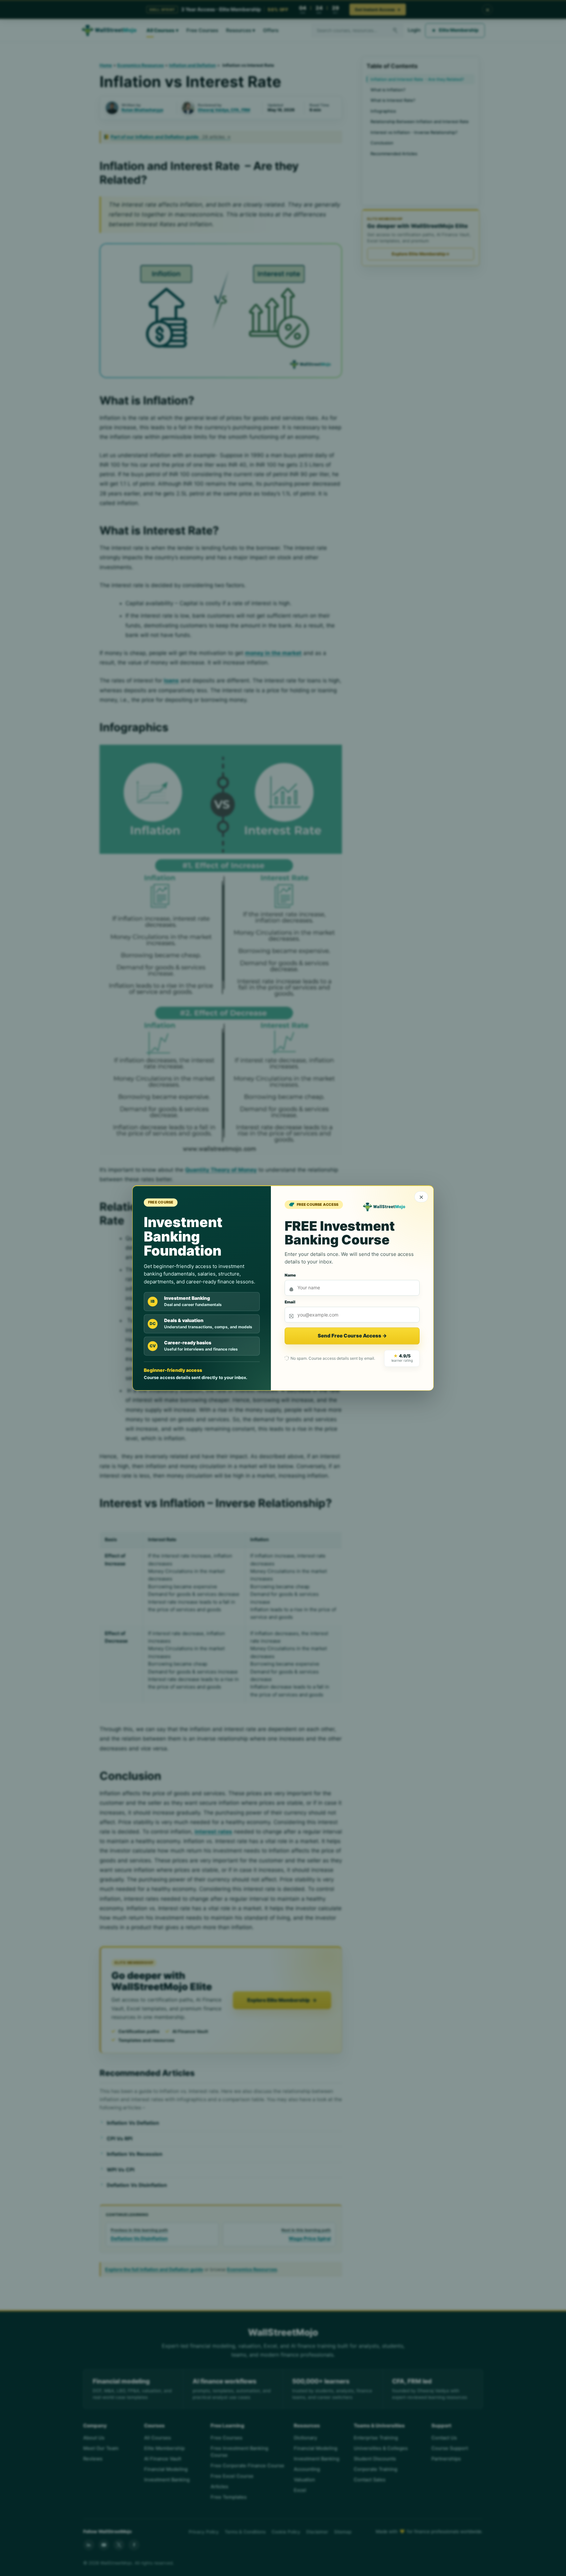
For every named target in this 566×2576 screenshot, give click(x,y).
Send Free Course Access (352, 1336)
